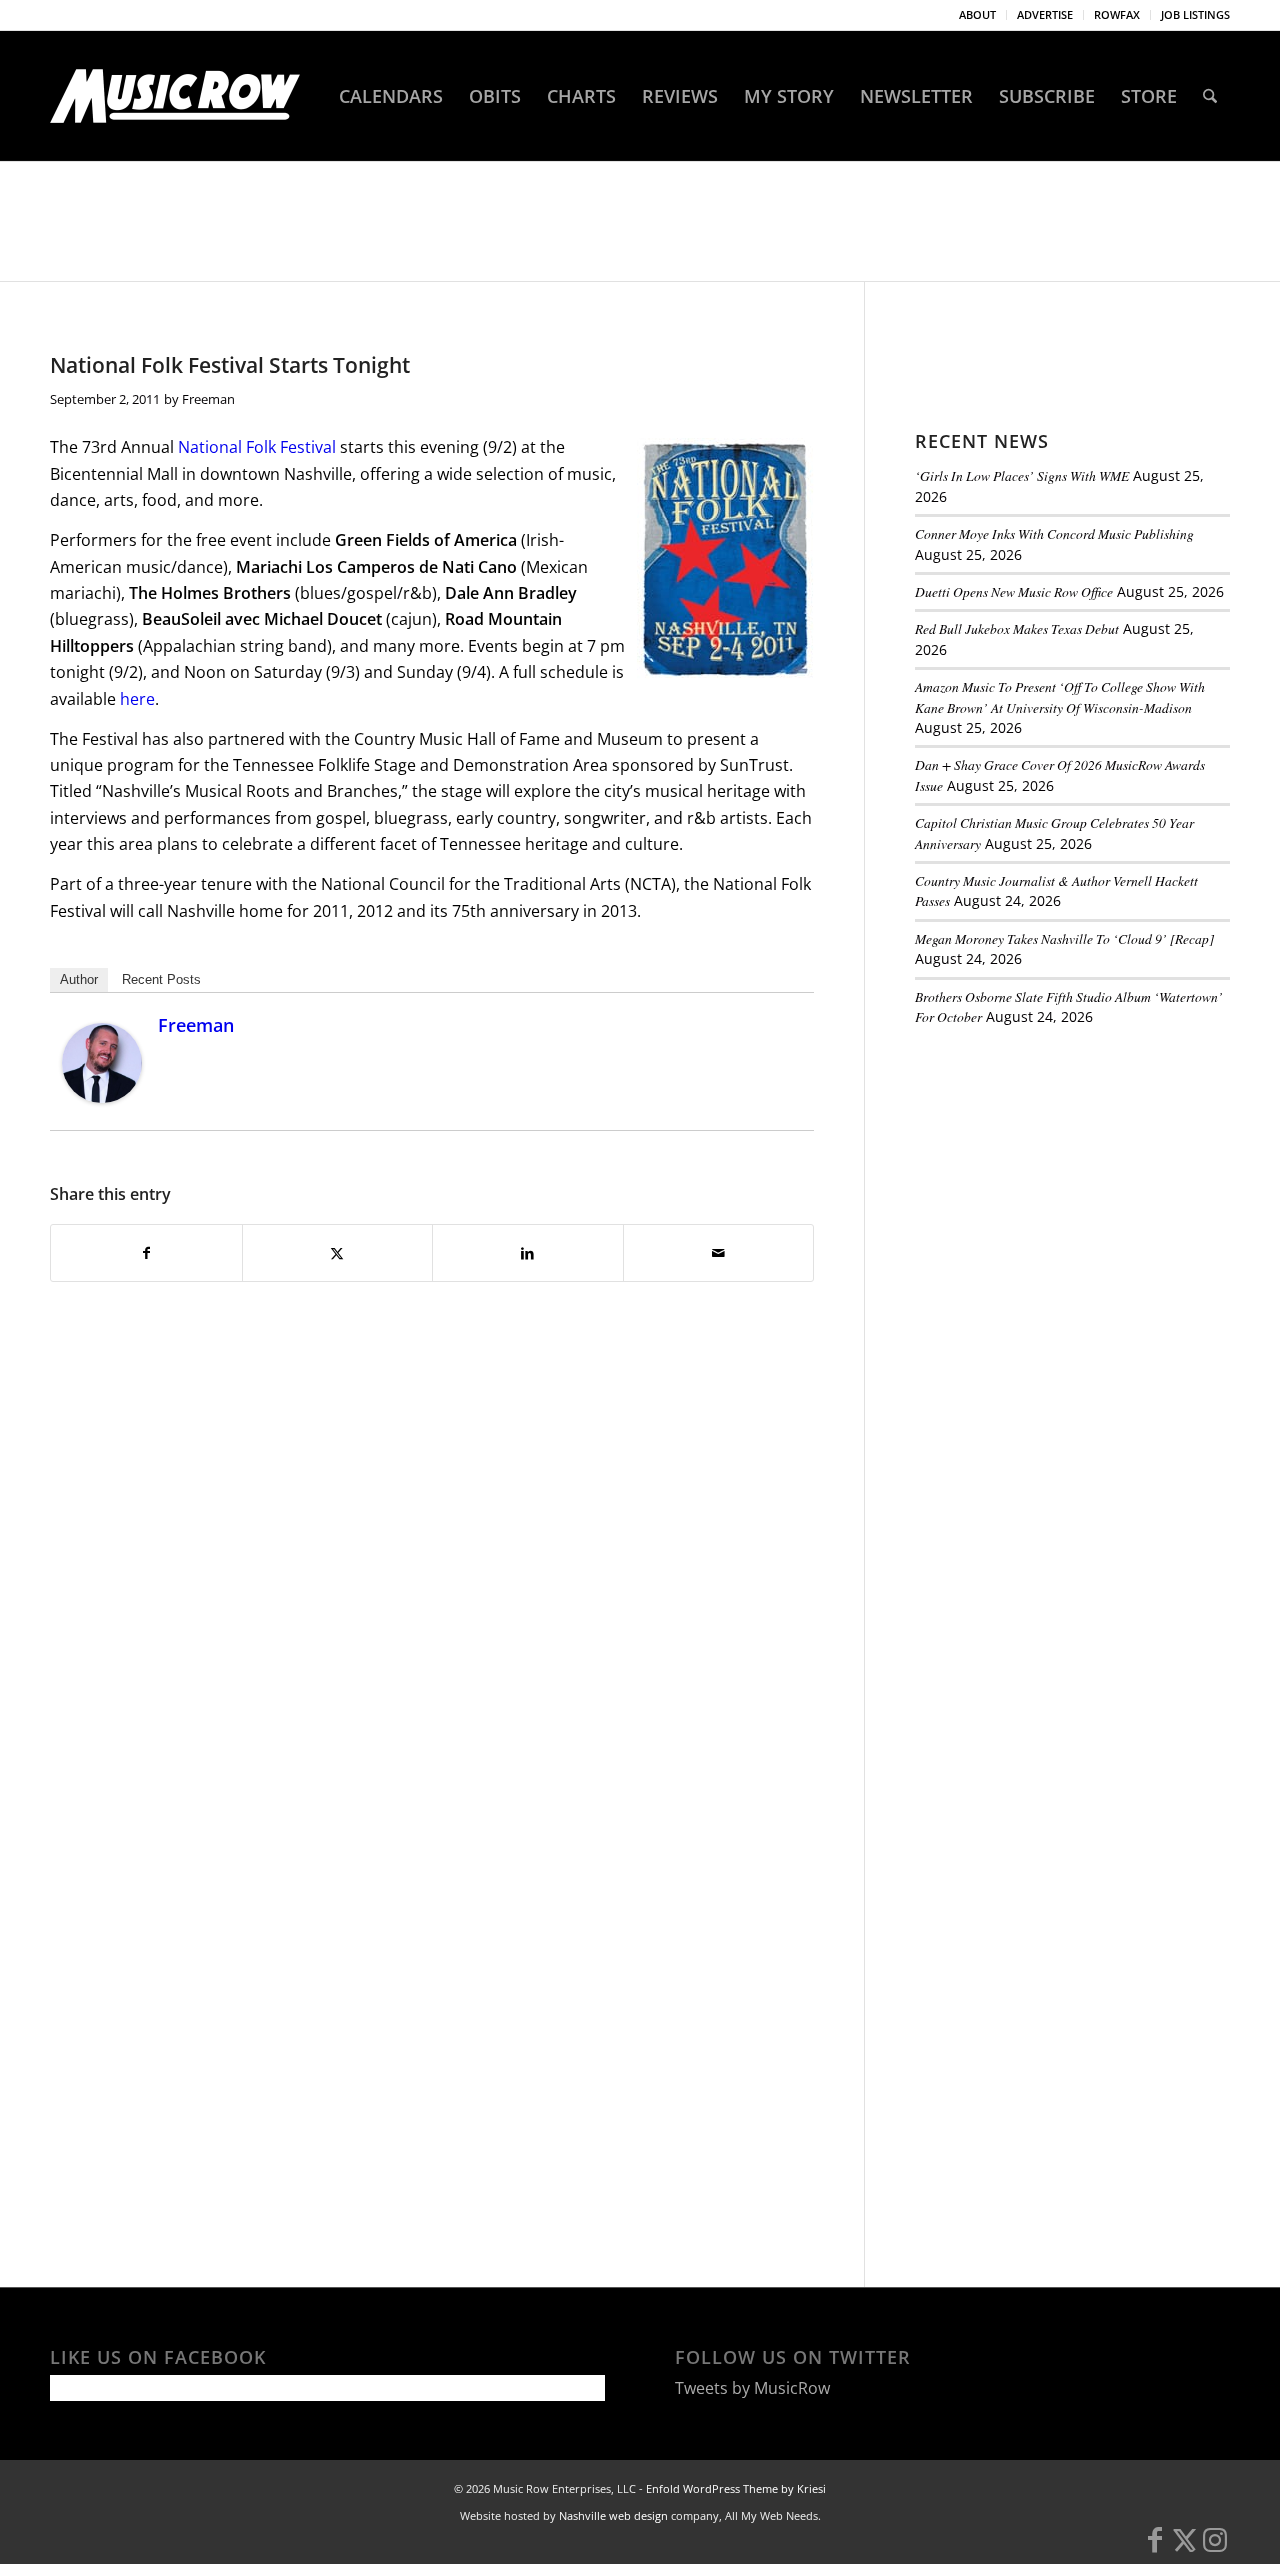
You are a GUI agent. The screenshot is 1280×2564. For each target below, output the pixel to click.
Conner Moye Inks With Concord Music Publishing (1054, 533)
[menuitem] (978, 15)
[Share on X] (338, 1253)
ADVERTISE (1045, 14)
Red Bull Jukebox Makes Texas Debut (1017, 628)
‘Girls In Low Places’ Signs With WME (1022, 475)
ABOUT (977, 14)
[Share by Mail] (719, 1253)
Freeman (208, 399)
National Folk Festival (257, 447)
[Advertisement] (1065, 1179)
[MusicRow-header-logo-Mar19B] (175, 96)
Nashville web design (613, 2515)
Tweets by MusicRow (752, 2388)
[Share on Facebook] (146, 1253)
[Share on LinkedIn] (528, 1253)
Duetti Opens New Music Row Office (1014, 591)
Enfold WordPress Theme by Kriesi (736, 2488)
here (137, 699)
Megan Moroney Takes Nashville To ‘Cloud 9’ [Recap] (1064, 938)
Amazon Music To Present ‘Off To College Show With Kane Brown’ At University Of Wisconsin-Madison (1060, 696)
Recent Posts (161, 979)
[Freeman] (102, 1097)
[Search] (1210, 96)
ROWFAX (1117, 14)
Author (79, 979)
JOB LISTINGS (1195, 14)
